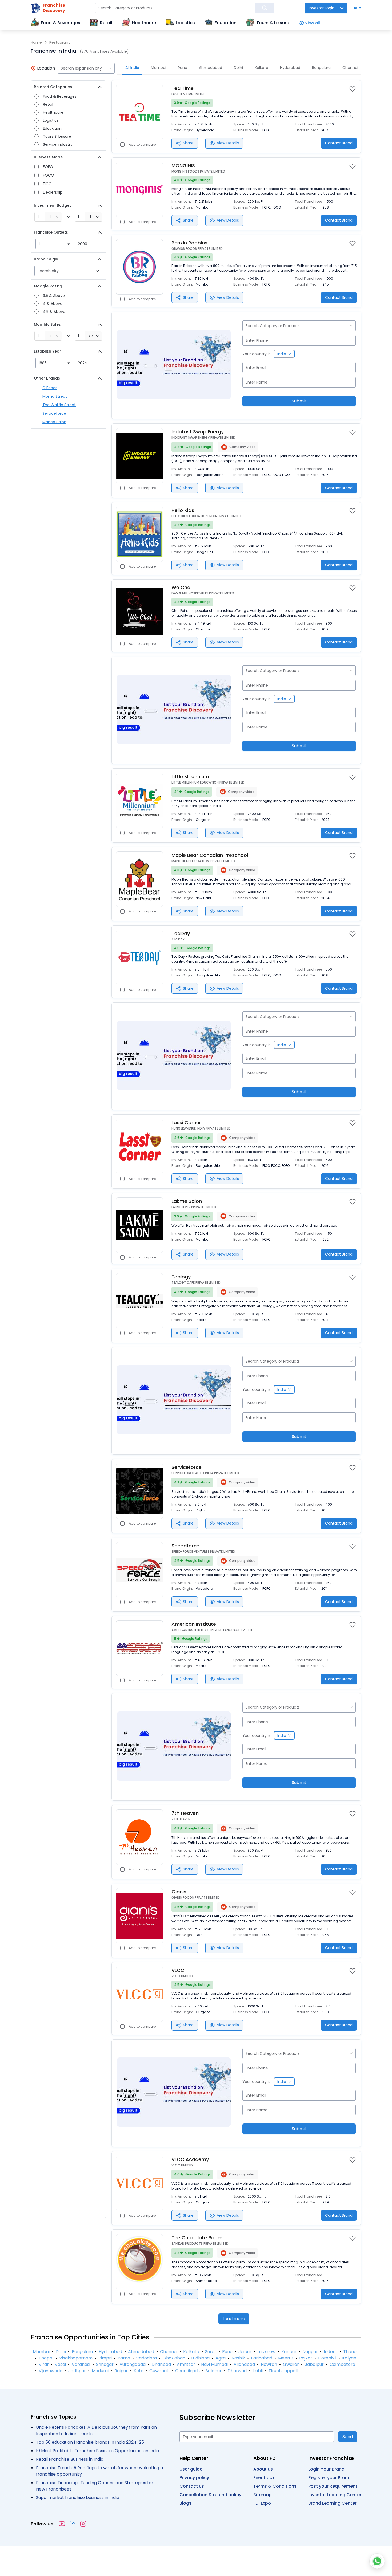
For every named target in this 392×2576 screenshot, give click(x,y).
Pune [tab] (183, 68)
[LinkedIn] (73, 2524)
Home (36, 42)
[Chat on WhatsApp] (377, 2561)
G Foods (50, 388)
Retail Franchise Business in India (70, 2459)
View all (313, 23)
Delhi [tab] (238, 68)
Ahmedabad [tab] (211, 68)
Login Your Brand (326, 2469)
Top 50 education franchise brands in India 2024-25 (90, 2442)
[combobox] (86, 68)
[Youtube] (62, 2524)
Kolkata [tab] (261, 68)
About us (263, 2469)
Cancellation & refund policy (210, 2495)
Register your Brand (329, 2478)
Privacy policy (194, 2478)
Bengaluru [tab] (321, 68)
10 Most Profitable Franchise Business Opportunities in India (98, 2451)
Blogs (185, 2503)
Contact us (192, 2486)
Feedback (264, 2478)
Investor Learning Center (335, 2495)
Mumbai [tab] (159, 68)
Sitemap (263, 2495)
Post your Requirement (333, 2486)
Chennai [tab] (350, 68)
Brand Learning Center (332, 2503)
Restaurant (60, 42)
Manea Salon (54, 422)
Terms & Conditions (275, 2486)
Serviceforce (54, 413)
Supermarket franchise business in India (78, 2498)
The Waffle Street (59, 405)
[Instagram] (83, 2524)
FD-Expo (262, 2503)
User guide (191, 2469)
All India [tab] (132, 68)
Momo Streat (55, 396)
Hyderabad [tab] (290, 68)
